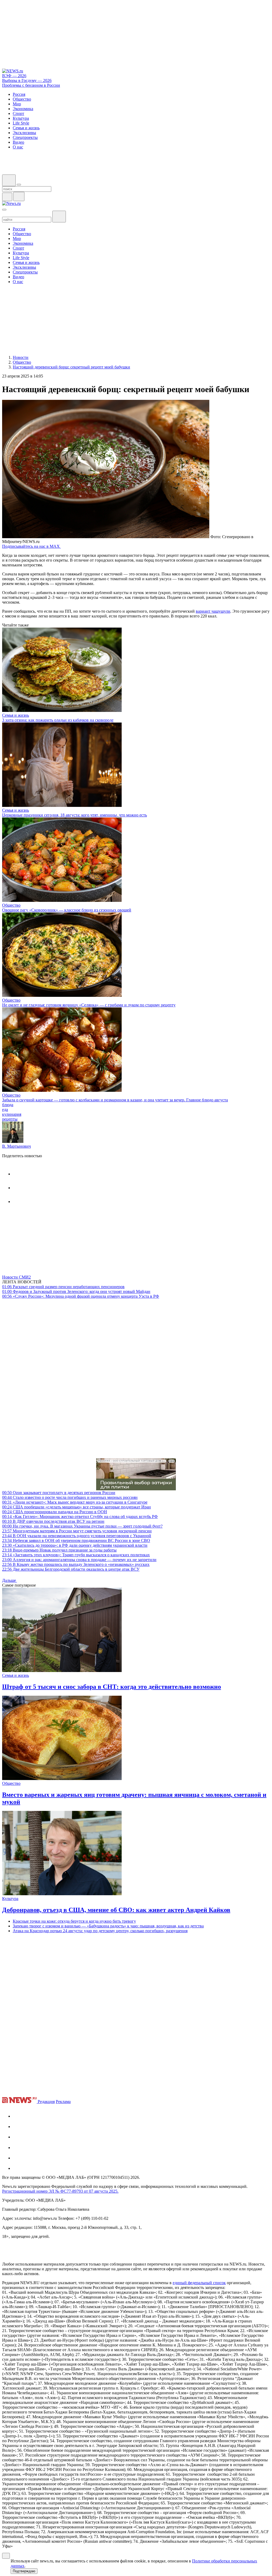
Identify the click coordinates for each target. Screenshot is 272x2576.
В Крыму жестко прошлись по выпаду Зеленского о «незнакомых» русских (76, 1564)
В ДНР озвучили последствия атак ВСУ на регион (53, 1521)
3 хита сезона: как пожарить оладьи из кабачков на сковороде (58, 720)
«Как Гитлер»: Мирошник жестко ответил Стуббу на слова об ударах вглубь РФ (80, 1517)
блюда (8, 1105)
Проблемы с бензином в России (31, 85)
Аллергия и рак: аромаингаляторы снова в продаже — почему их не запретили (79, 1560)
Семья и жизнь (16, 715)
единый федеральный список (199, 2283)
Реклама (63, 2102)
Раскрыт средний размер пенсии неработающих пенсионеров (63, 1287)
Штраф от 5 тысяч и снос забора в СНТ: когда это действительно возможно (112, 1687)
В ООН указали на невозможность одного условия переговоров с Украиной (77, 1536)
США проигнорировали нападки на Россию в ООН (55, 1512)
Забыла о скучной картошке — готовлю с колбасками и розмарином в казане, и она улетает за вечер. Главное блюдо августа (115, 1100)
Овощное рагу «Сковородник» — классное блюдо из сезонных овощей (67, 910)
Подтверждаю (24, 2571)
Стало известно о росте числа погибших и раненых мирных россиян (70, 1497)
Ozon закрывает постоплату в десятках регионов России (59, 1493)
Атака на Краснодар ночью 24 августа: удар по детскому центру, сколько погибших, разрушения (100, 1931)
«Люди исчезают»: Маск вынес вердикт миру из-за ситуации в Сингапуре (75, 1502)
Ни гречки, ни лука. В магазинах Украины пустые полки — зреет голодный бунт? (82, 1526)
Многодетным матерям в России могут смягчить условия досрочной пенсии (77, 1531)
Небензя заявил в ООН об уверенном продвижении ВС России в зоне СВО (76, 1540)
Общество (11, 905)
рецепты (10, 1119)
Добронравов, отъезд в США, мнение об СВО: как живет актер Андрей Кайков (116, 1910)
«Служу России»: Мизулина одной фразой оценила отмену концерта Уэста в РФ (81, 1296)
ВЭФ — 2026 (14, 76)
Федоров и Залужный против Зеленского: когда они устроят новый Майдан (76, 1291)
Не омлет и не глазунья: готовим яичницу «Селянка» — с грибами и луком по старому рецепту (89, 1005)
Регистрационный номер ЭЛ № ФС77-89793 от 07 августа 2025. (60, 2191)
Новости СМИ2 (16, 1277)
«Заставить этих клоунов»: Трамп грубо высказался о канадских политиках (76, 1555)
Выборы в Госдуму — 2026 (27, 80)
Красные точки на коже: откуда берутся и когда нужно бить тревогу (74, 1921)
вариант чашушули (213, 611)
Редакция (46, 2102)
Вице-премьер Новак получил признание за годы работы (59, 1550)
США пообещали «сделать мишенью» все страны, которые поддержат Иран (76, 1507)
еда (5, 1109)
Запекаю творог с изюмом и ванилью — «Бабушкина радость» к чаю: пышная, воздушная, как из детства (108, 1926)
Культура (10, 1899)
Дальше (10, 1580)
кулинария (12, 1114)
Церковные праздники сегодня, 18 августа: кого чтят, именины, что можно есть (75, 815)
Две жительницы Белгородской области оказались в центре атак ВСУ (71, 1569)
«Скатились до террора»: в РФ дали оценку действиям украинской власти (75, 1545)
